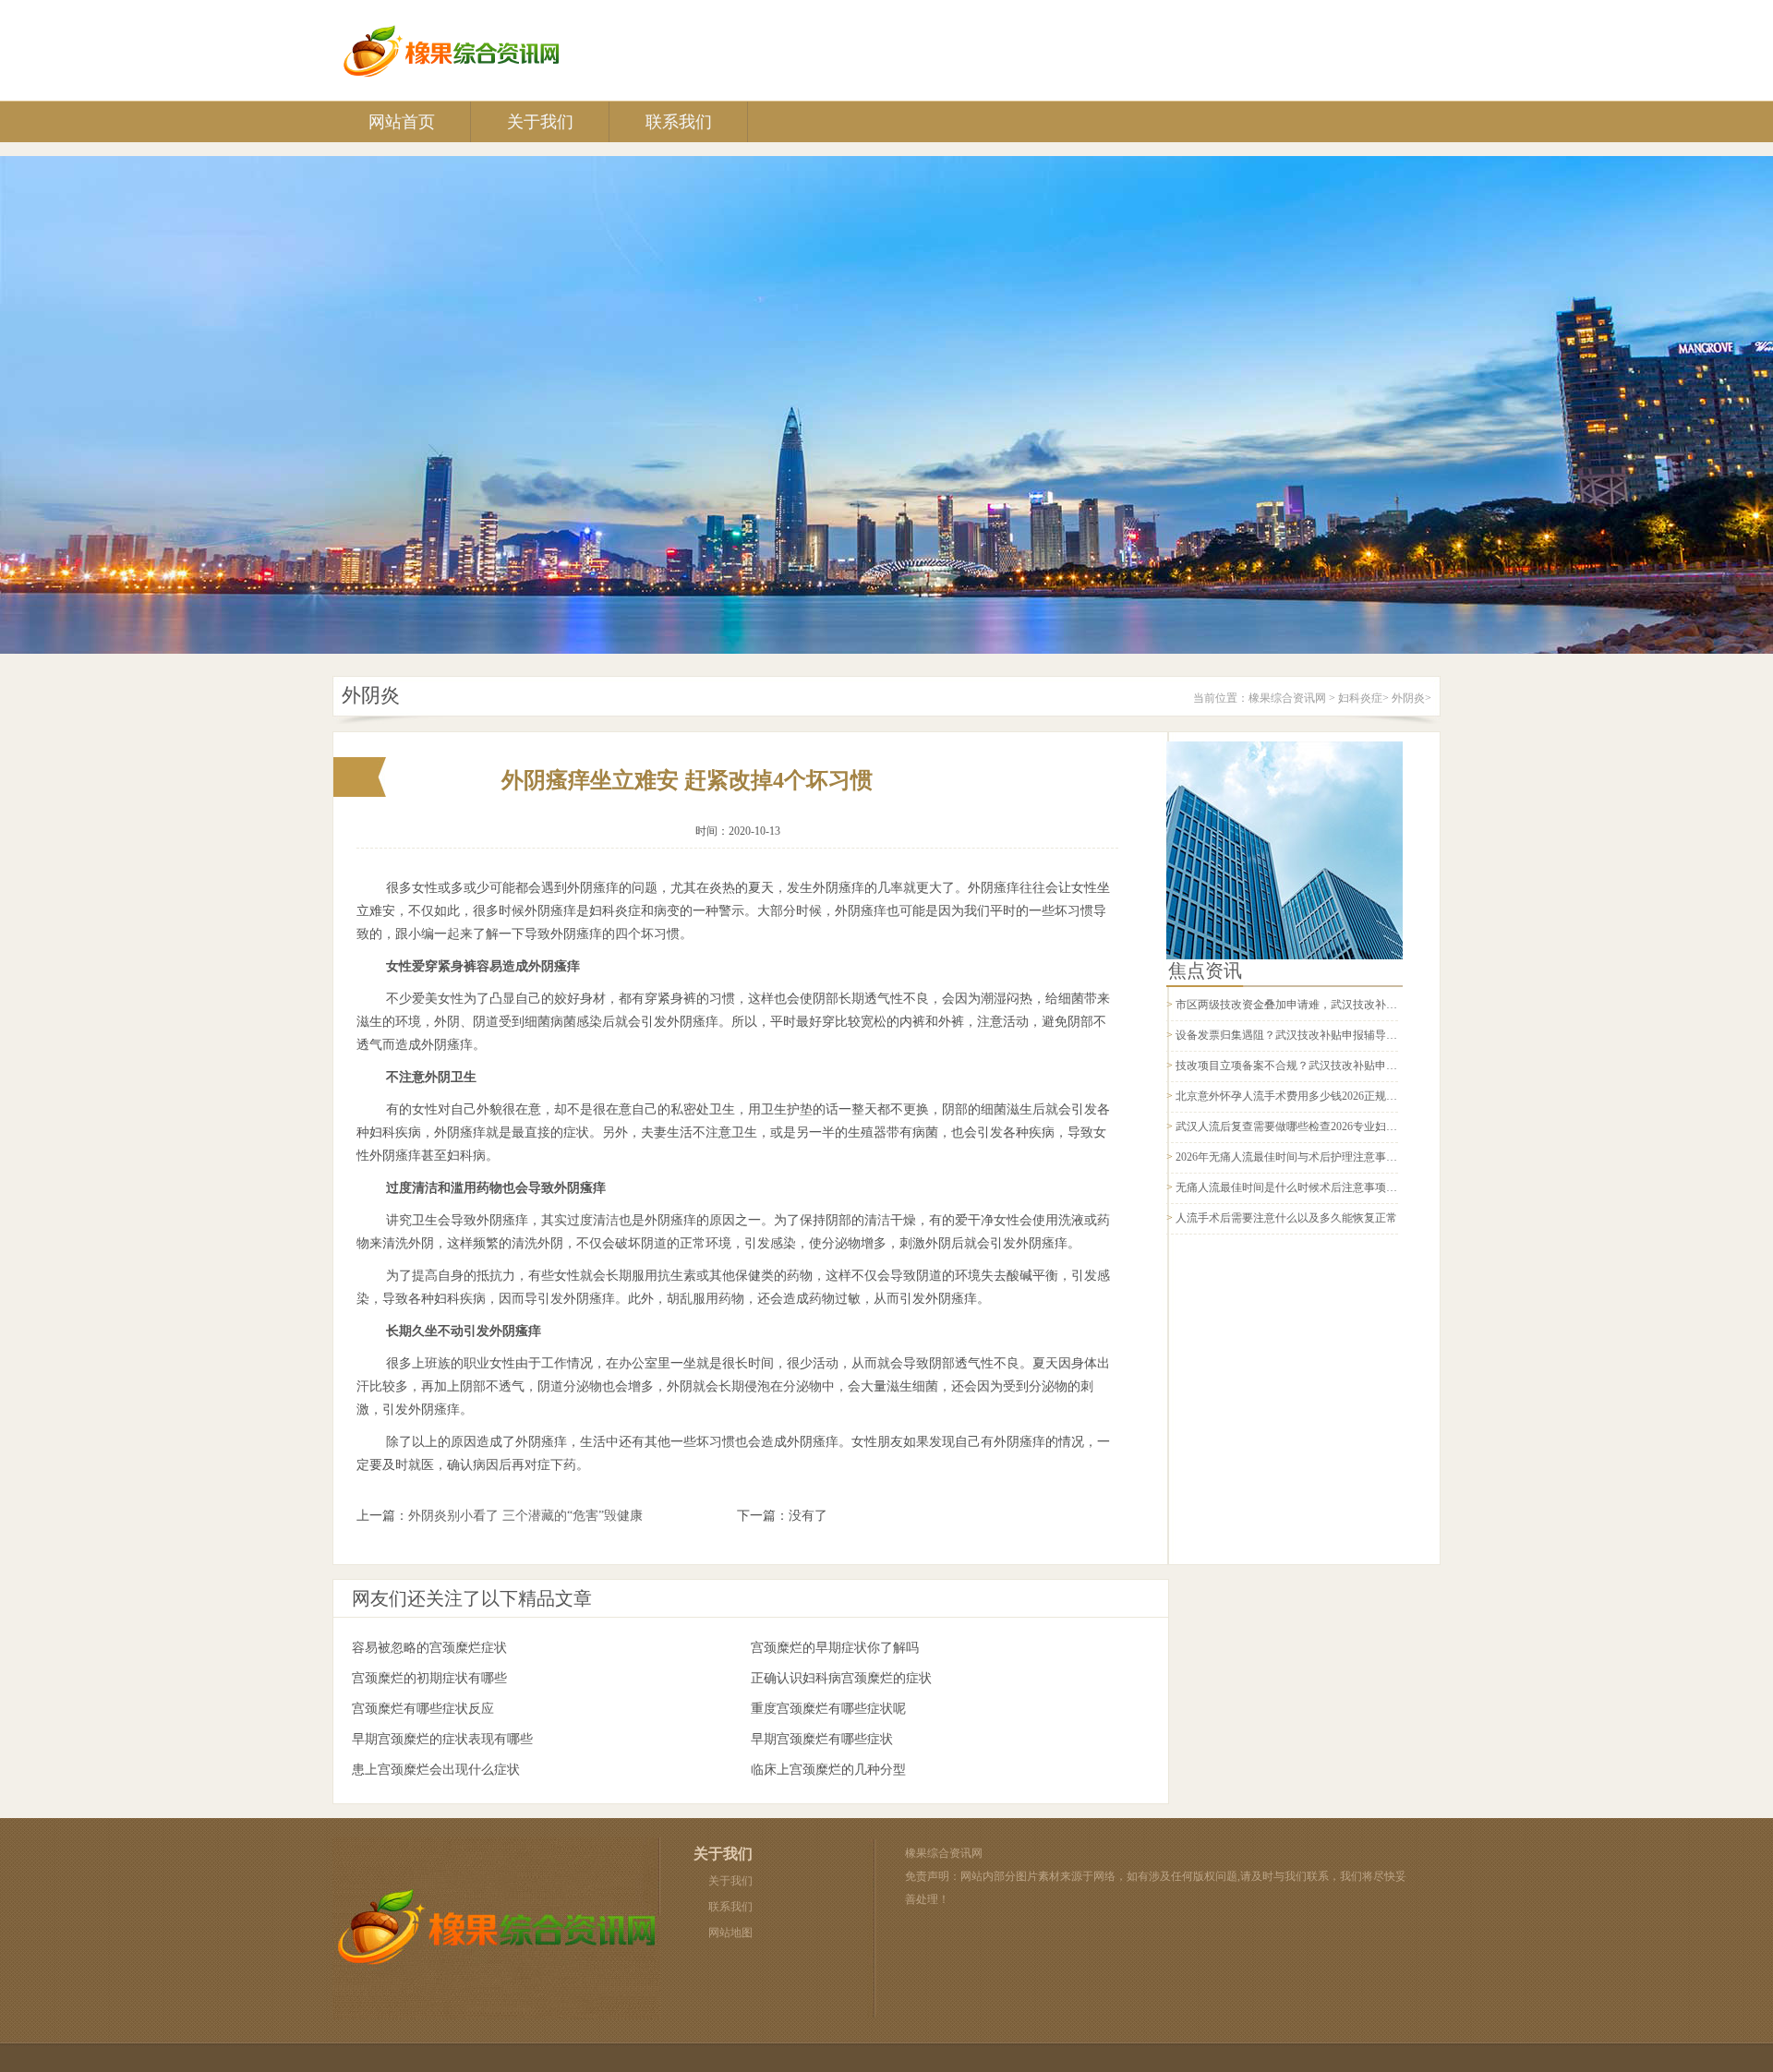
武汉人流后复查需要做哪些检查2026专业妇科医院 (1297, 1126)
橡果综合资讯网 (1287, 698)
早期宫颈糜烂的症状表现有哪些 (442, 1739)
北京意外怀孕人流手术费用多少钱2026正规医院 (1292, 1096)
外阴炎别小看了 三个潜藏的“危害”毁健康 (525, 1516)
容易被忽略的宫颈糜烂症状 (429, 1648)
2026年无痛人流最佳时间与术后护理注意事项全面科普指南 (1320, 1157)
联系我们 (679, 122)
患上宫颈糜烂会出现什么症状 (436, 1770)
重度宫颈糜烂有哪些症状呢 (828, 1709)
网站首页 (402, 122)
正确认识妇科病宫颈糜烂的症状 (841, 1678)
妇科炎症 (1360, 698)
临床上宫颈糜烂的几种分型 (828, 1770)
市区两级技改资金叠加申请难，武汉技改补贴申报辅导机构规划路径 (1342, 1005)
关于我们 (540, 122)
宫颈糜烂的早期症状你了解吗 (835, 1648)
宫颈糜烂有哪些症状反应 (423, 1709)
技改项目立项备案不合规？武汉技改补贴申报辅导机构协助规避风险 (1342, 1066)
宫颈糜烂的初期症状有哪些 (429, 1678)
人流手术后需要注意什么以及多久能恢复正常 (1286, 1218)
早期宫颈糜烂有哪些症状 (822, 1739)
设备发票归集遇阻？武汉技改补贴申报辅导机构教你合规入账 (1325, 1035)
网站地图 (730, 1933)
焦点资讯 (1205, 970)
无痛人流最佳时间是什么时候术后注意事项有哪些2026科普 (1320, 1187)
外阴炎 (1408, 698)
